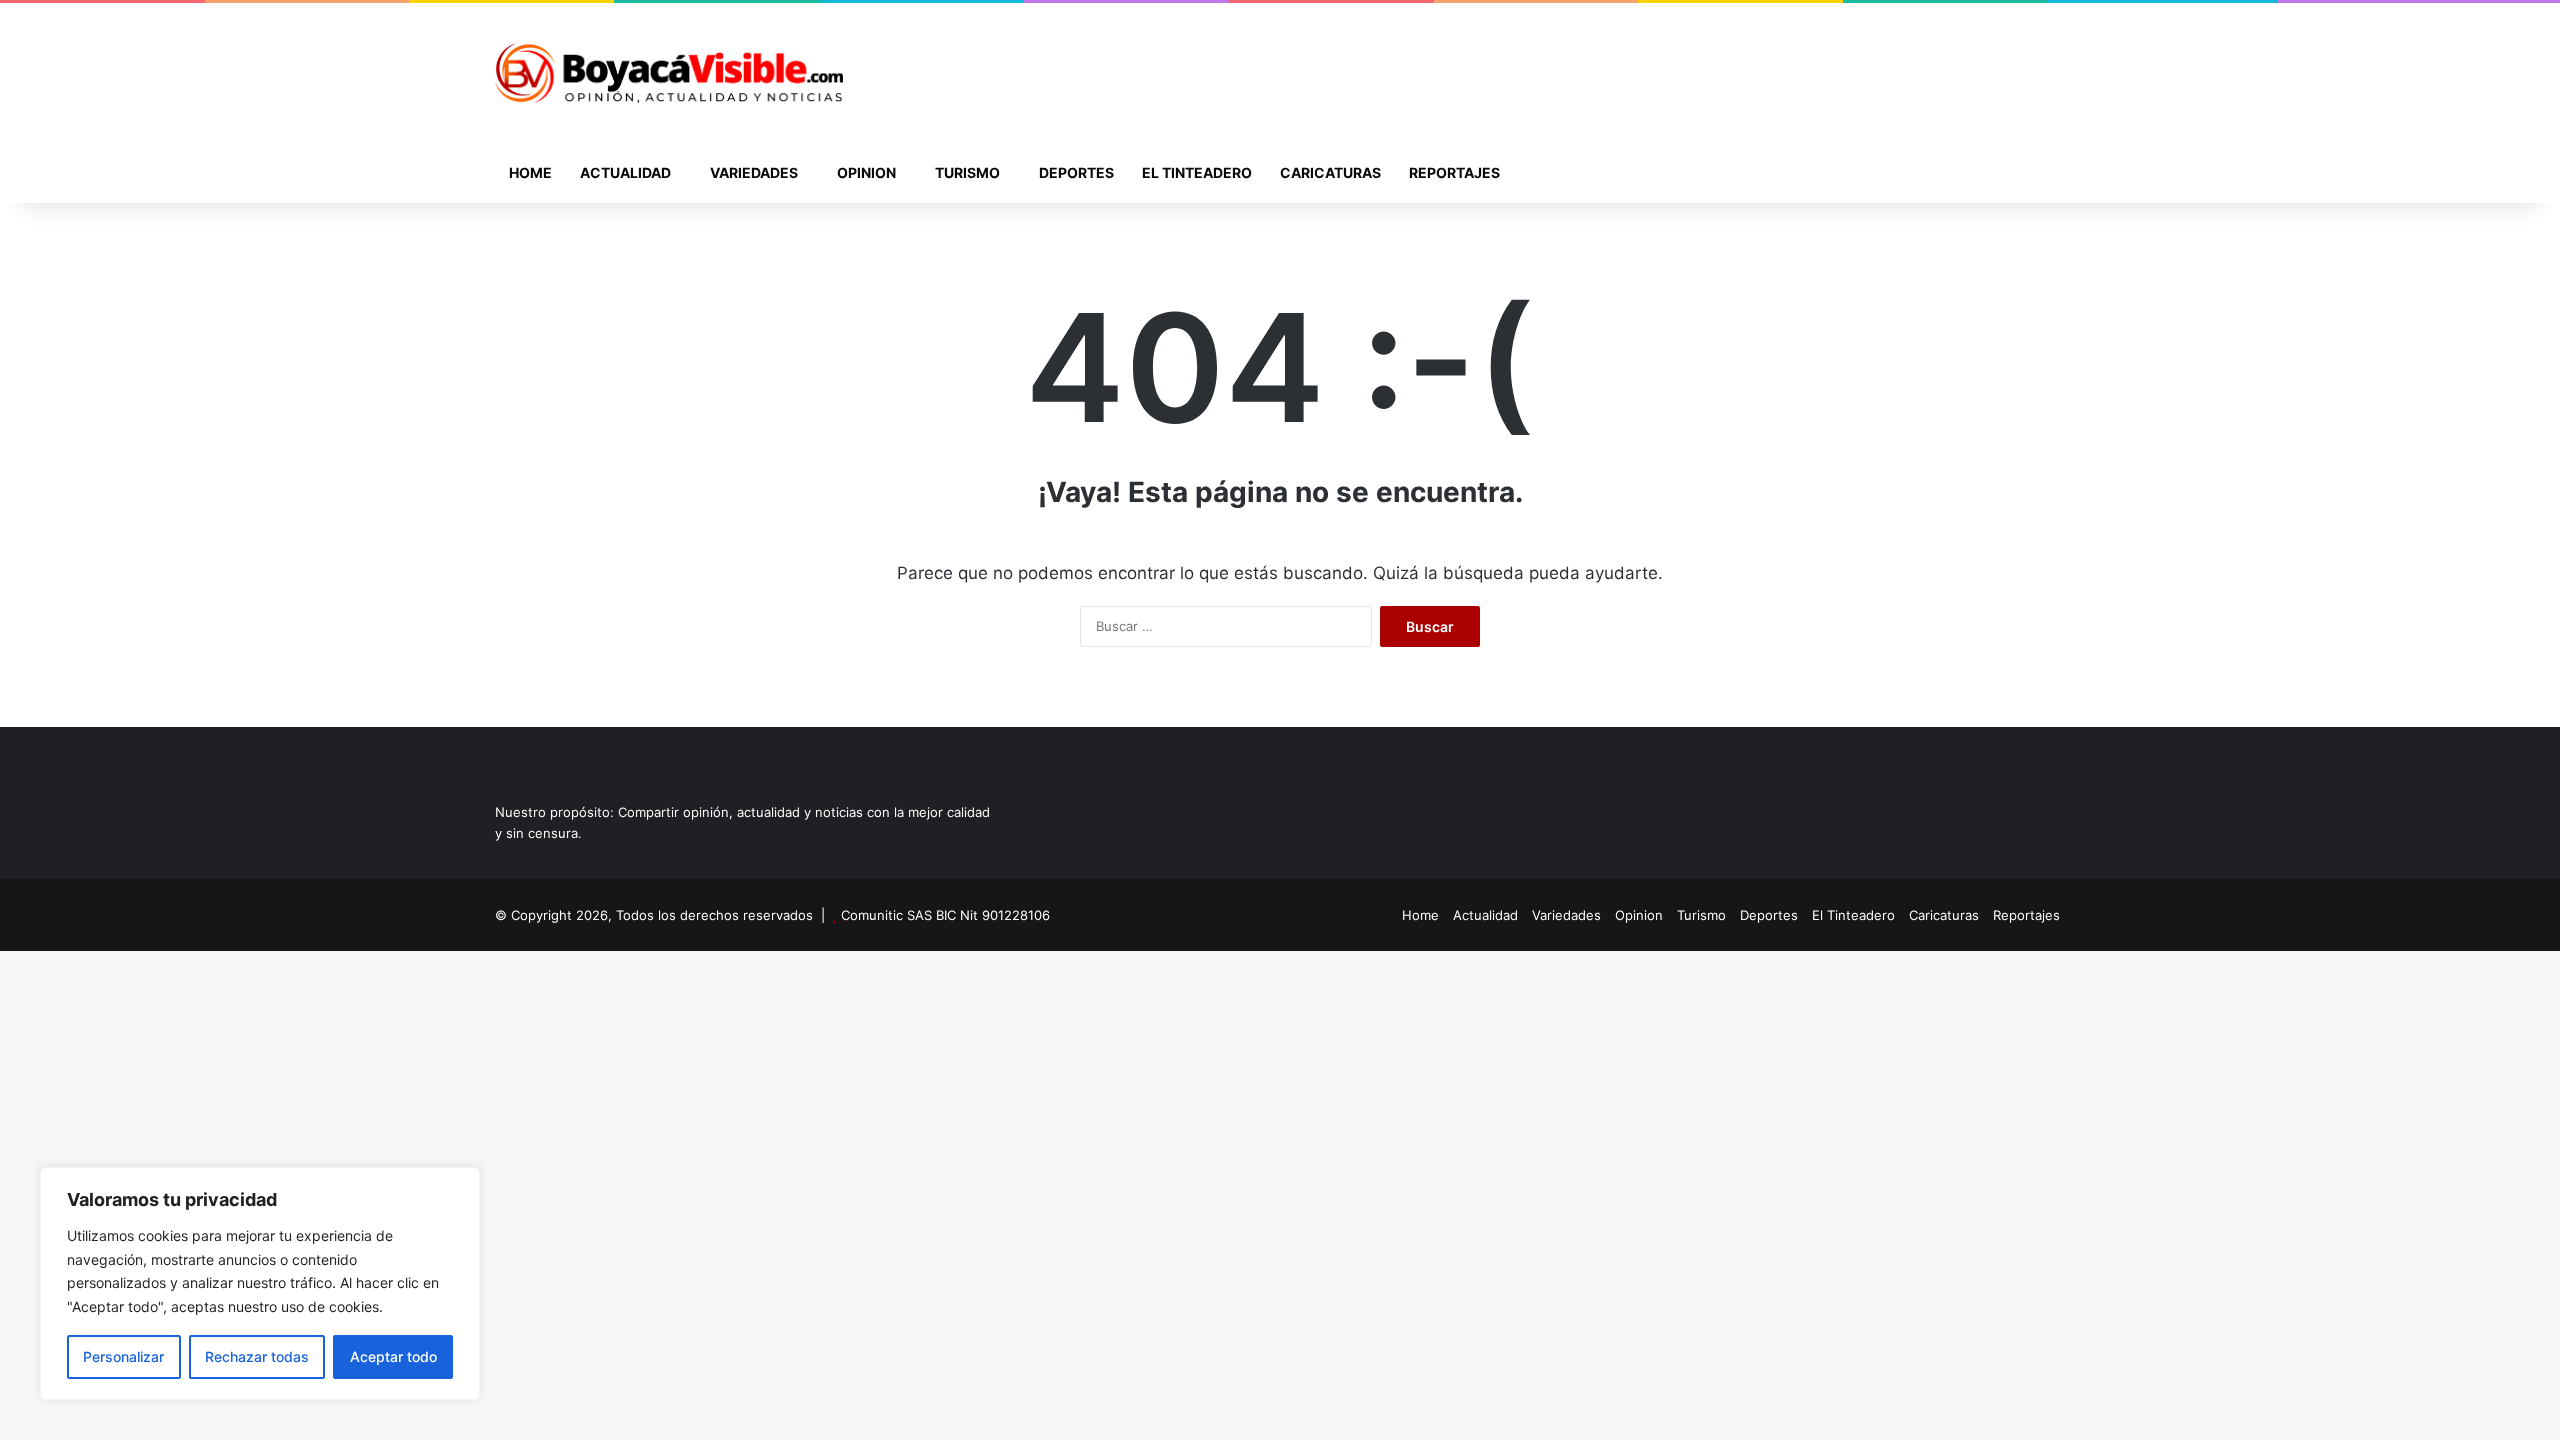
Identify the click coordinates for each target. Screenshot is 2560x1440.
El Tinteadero (1197, 172)
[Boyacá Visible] (669, 73)
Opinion (866, 172)
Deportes (1076, 172)
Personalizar (123, 1356)
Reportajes (1454, 172)
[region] (260, 1283)
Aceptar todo (393, 1356)
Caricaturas (1330, 172)
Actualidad (625, 172)
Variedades (754, 172)
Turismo (967, 172)
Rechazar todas (257, 1356)
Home (530, 172)
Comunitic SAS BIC (900, 915)
